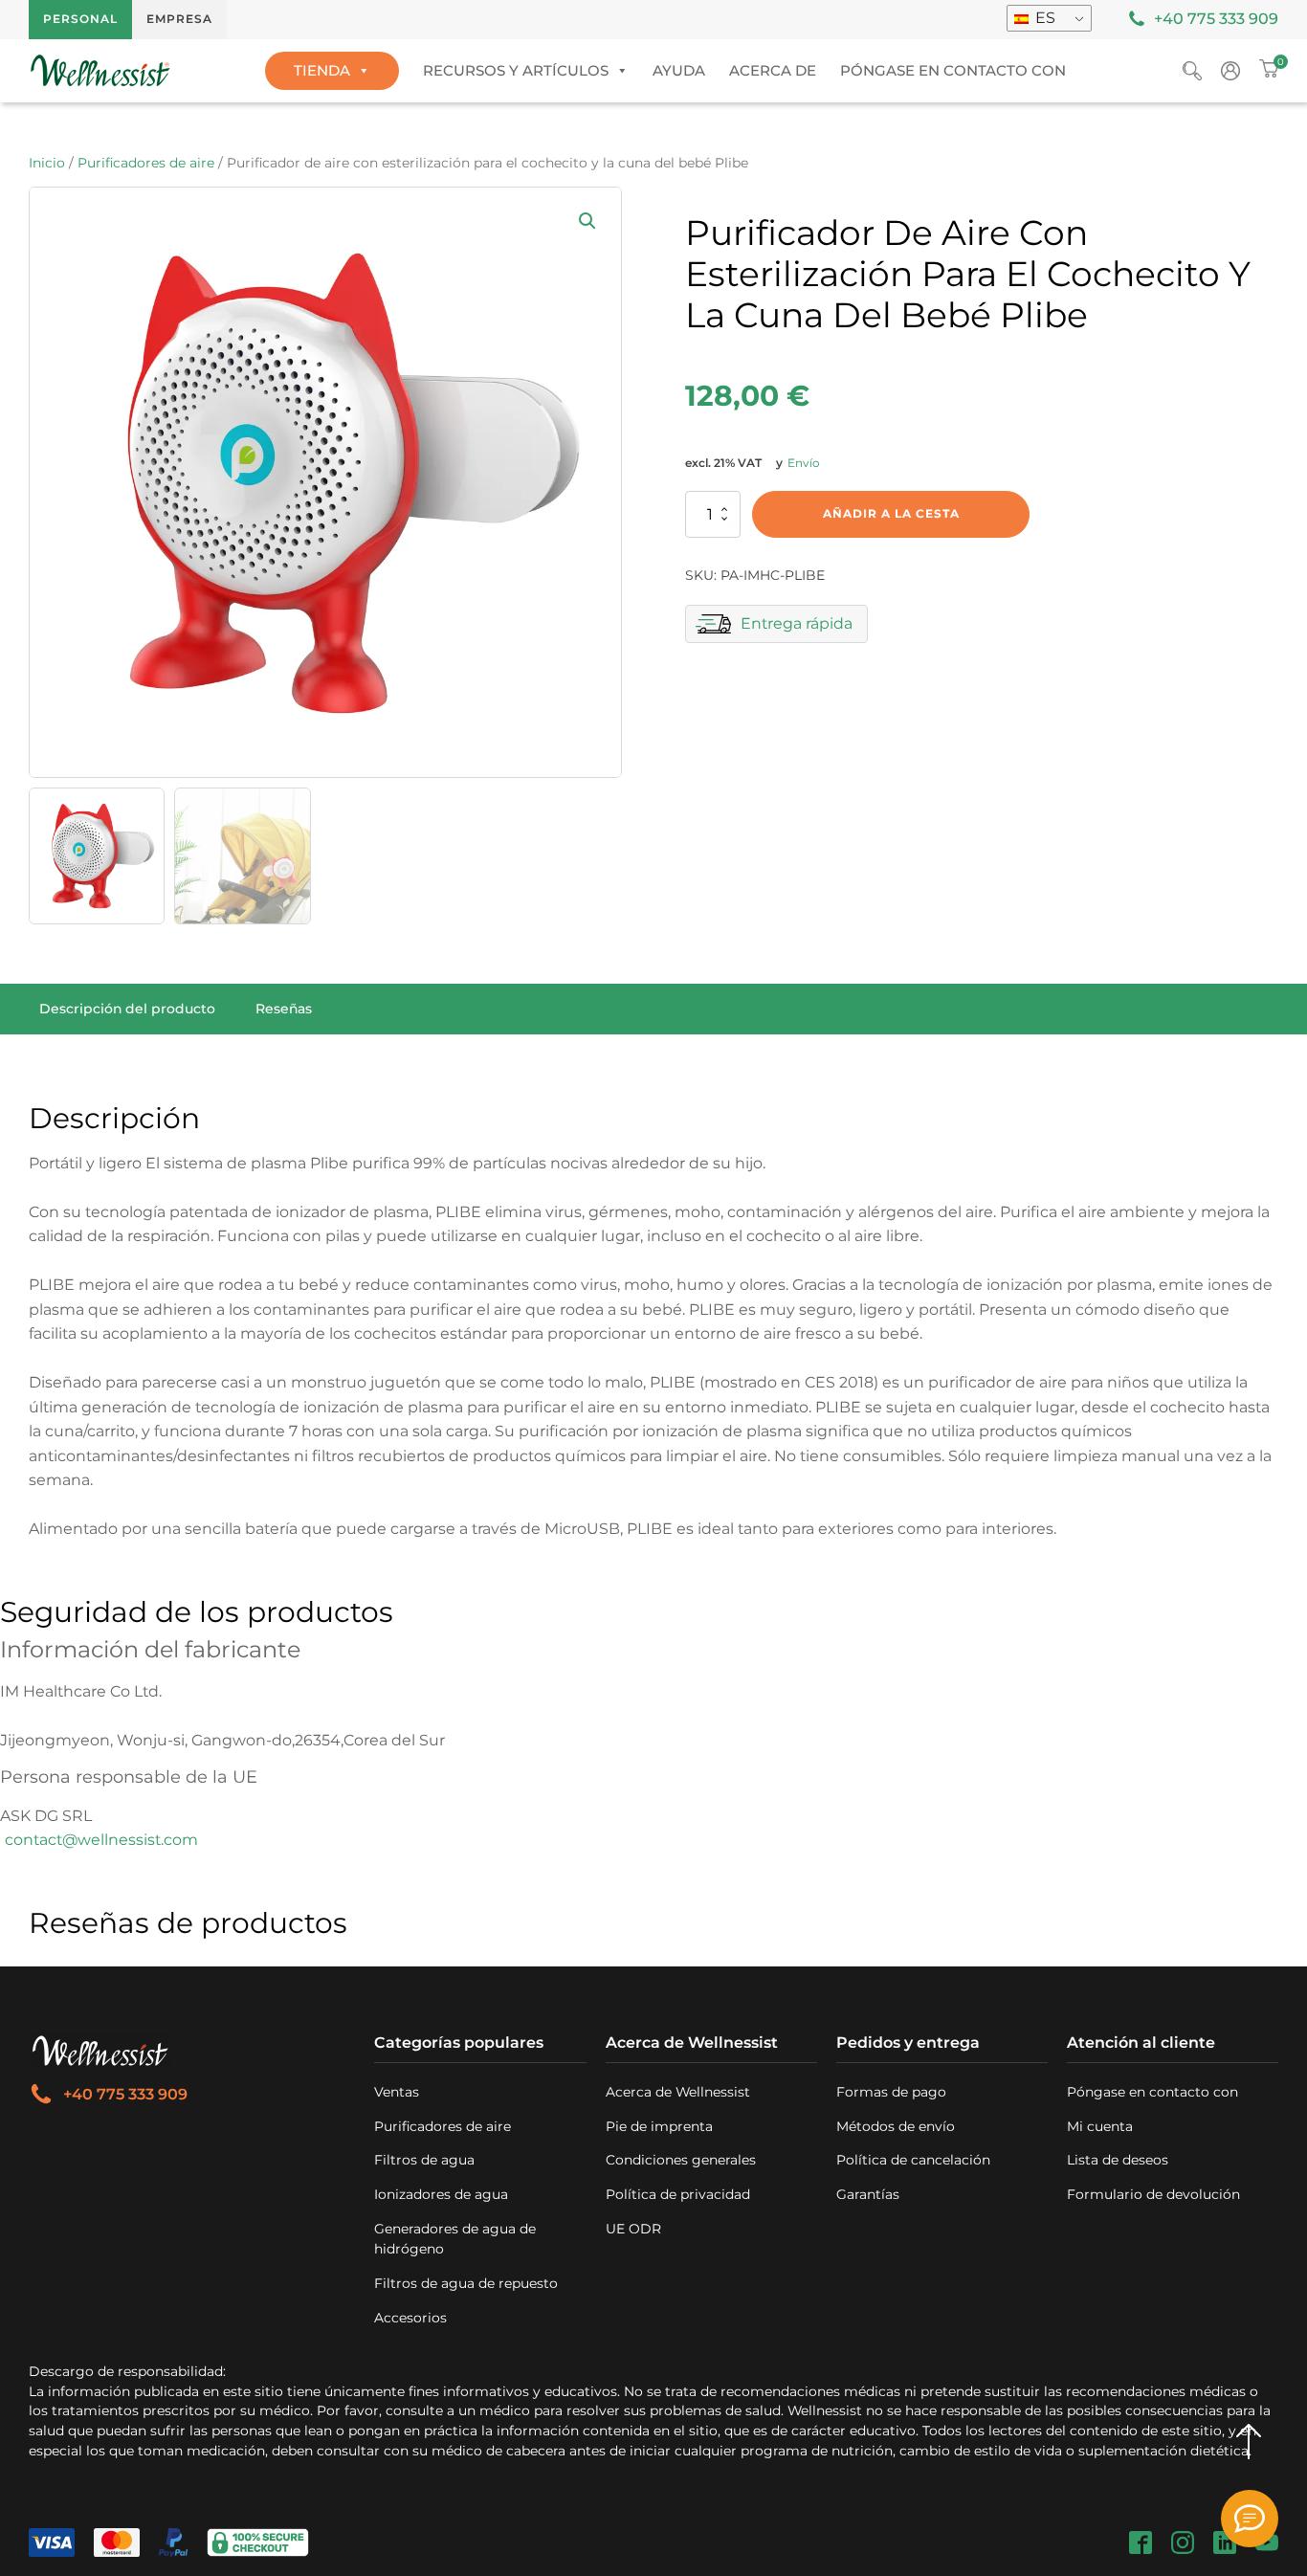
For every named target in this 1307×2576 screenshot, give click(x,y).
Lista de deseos (1118, 2160)
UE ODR (633, 2229)
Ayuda (679, 70)
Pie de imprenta (659, 2126)
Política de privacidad (678, 2194)
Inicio (47, 163)
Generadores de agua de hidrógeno (455, 2239)
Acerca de (773, 70)
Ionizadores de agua (441, 2194)
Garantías (868, 2194)
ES (1043, 18)
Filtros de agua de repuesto (466, 2283)
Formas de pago (891, 2092)
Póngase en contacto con (953, 70)
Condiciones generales (681, 2160)
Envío (804, 463)
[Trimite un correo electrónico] (1250, 2519)
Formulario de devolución (1153, 2194)
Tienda (322, 70)
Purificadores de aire (146, 163)
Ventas (397, 2092)
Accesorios (410, 2318)
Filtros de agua (424, 2160)
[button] (587, 221)
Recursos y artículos (516, 70)
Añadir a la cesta (891, 513)
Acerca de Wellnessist (678, 2092)
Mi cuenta (1100, 2126)
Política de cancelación (913, 2160)
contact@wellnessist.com (101, 1840)
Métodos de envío (896, 2126)
